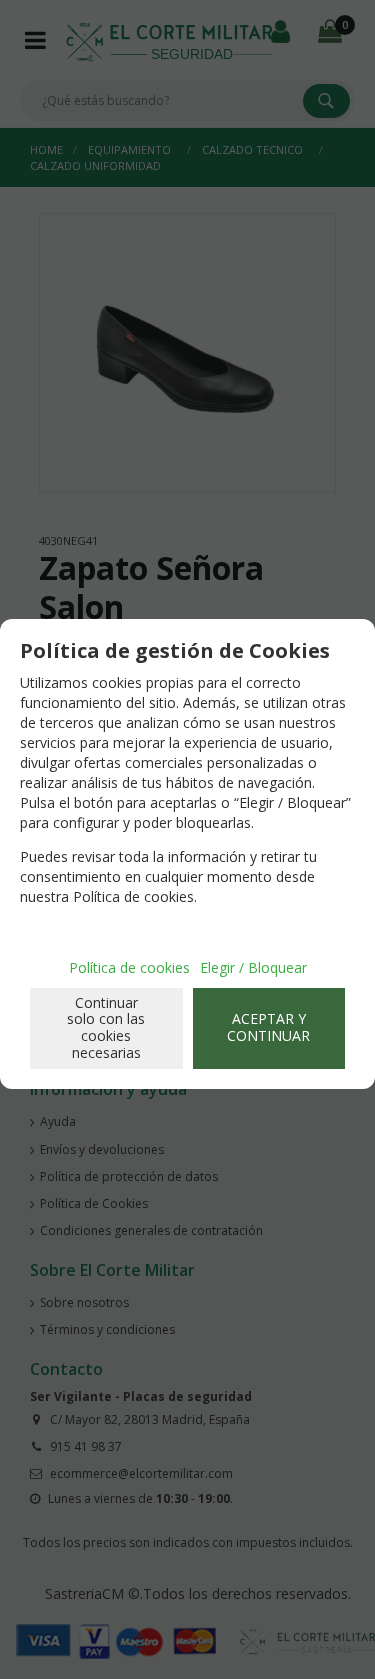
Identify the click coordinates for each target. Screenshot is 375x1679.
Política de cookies (129, 967)
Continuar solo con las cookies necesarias (106, 1027)
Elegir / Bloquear (253, 967)
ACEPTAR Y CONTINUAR (268, 1027)
